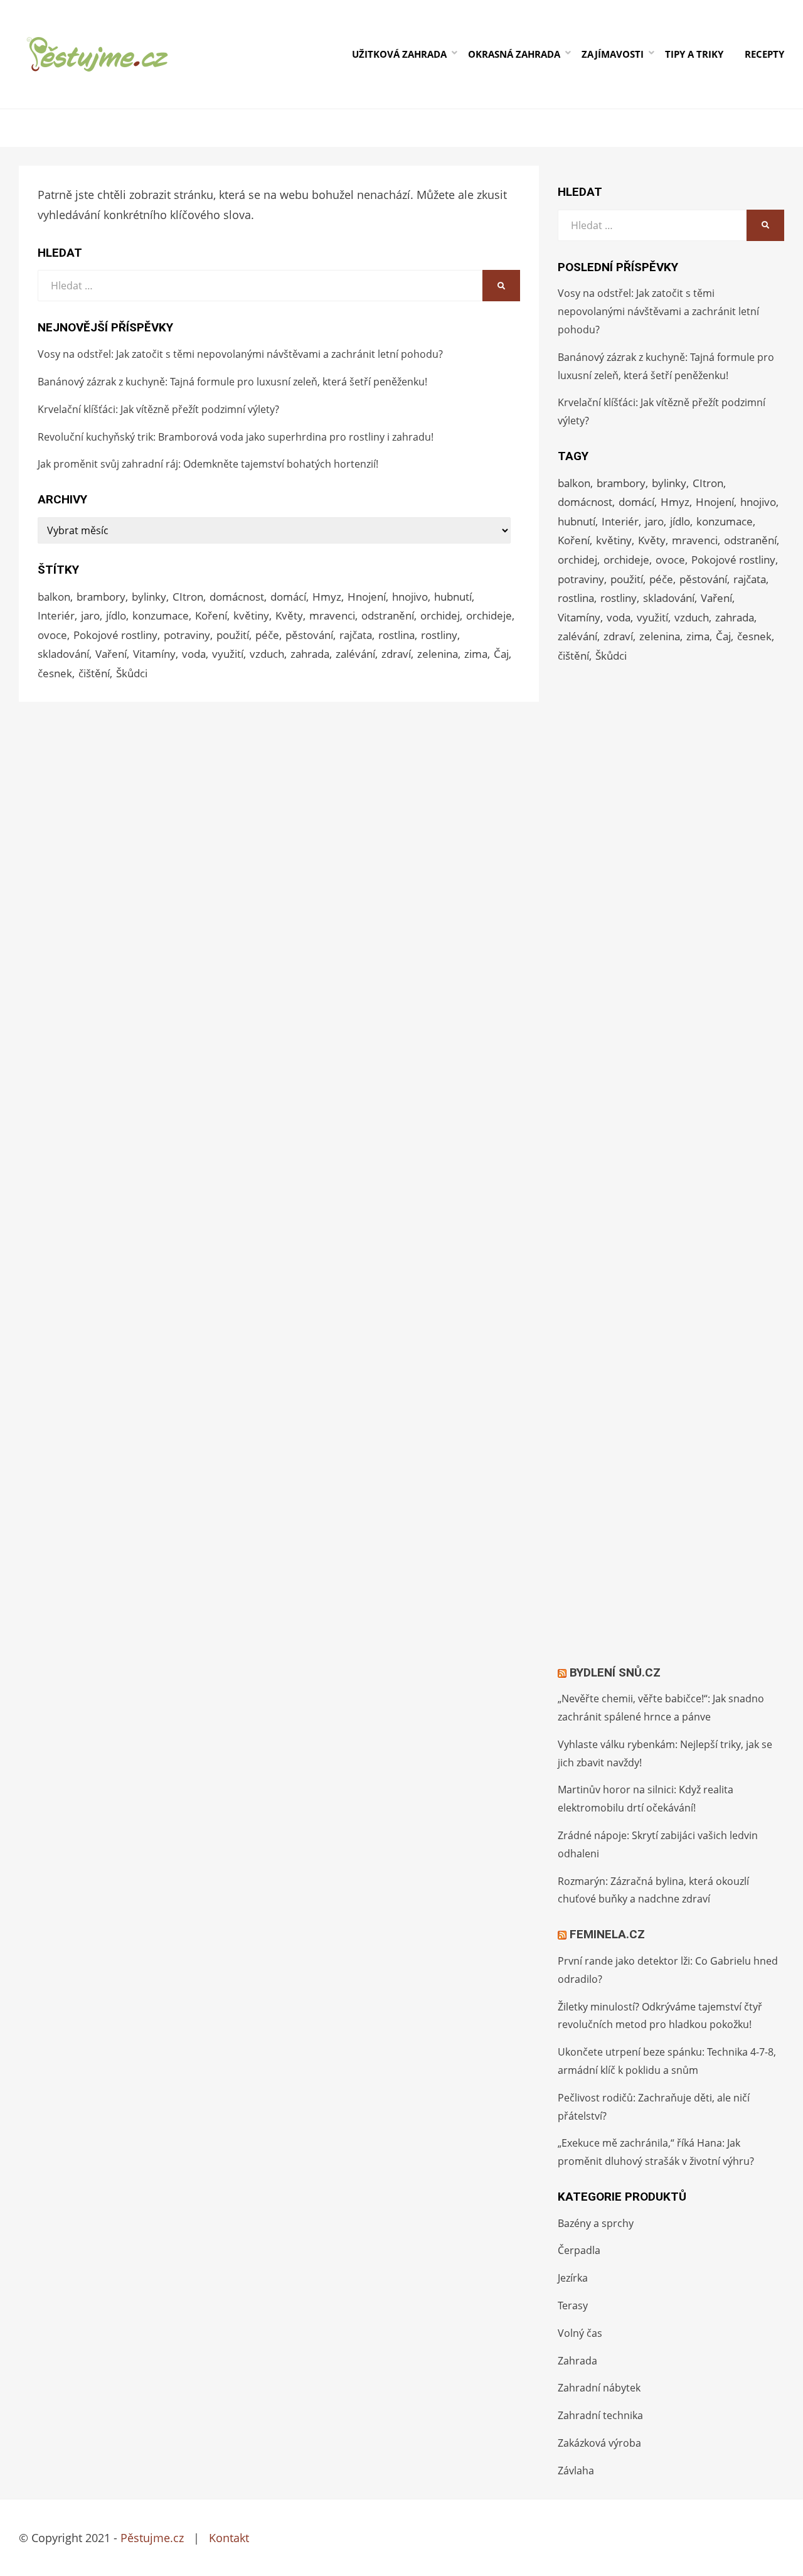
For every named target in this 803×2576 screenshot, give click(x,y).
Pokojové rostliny (115, 635)
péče (267, 635)
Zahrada (577, 2361)
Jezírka (573, 2278)
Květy (289, 615)
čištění (94, 673)
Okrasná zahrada (514, 54)
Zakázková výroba (599, 2443)
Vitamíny (154, 654)
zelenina (438, 654)
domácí (288, 597)
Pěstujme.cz (152, 2538)
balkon (54, 597)
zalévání (355, 654)
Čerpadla (579, 2250)
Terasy (573, 2305)
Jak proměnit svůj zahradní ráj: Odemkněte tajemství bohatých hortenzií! (208, 464)
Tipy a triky (694, 54)
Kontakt (229, 2538)
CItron (188, 597)
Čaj (501, 654)
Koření (211, 615)
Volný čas (580, 2333)
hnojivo (410, 597)
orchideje (489, 615)
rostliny (439, 635)
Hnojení (367, 597)
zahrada (310, 654)
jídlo (116, 615)
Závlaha (576, 2471)
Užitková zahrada (399, 54)
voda (194, 654)
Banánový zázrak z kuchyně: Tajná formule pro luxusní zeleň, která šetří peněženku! (232, 382)
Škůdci (132, 673)
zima (476, 654)
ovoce (52, 635)
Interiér (56, 615)
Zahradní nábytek (599, 2388)
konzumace (161, 615)
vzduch (267, 654)
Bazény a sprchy (596, 2223)
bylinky (149, 597)
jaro (90, 615)
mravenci (332, 615)
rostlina (396, 635)
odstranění (388, 615)
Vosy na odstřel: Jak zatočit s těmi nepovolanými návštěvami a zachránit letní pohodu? (240, 354)
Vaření (111, 654)
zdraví (396, 654)
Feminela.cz (607, 1934)
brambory (101, 597)
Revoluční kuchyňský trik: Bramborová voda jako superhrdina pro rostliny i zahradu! (236, 437)
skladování (63, 654)
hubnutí (453, 597)
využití (228, 654)
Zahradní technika (600, 2415)
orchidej (440, 615)
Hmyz (327, 597)
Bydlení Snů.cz (615, 1672)
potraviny (187, 635)
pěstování (309, 635)
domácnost (237, 597)
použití (233, 635)
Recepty (764, 54)
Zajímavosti (613, 54)
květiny (251, 615)
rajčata (356, 635)
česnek (55, 673)
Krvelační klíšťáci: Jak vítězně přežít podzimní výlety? (158, 409)
